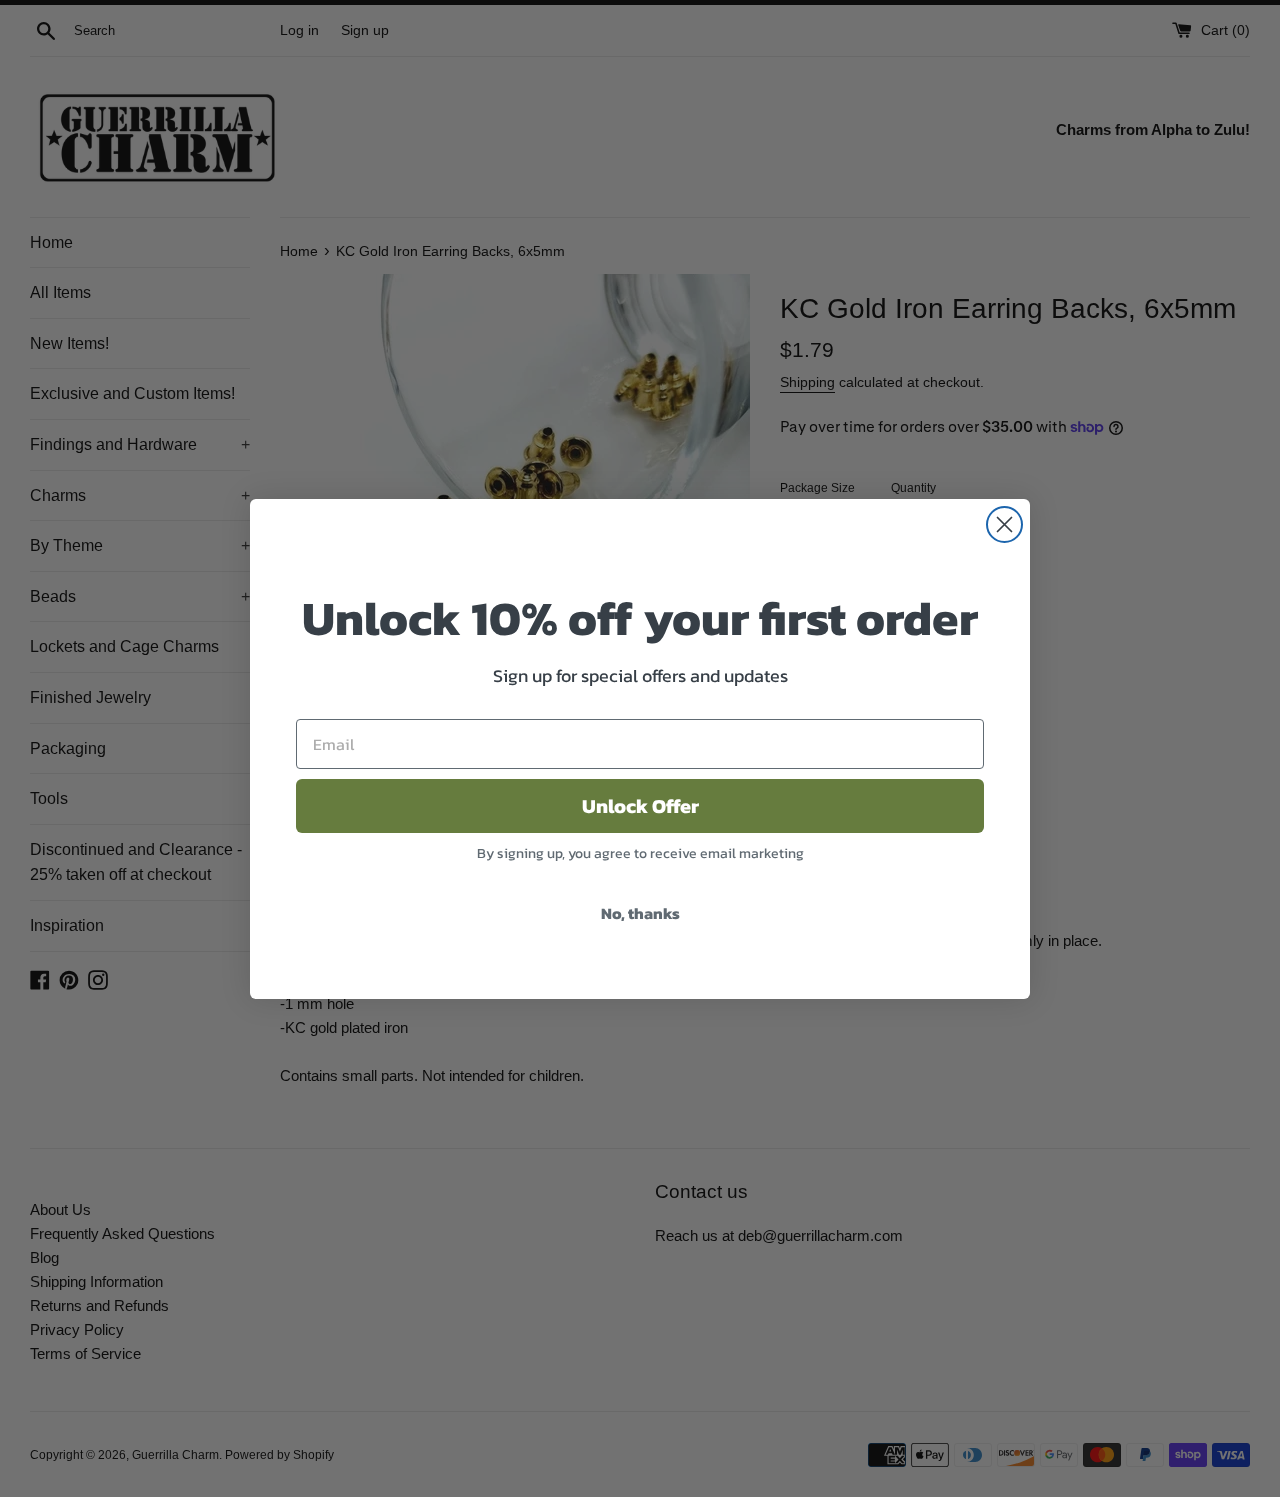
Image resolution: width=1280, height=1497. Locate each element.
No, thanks (640, 913)
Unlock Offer (640, 806)
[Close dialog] (1004, 524)
